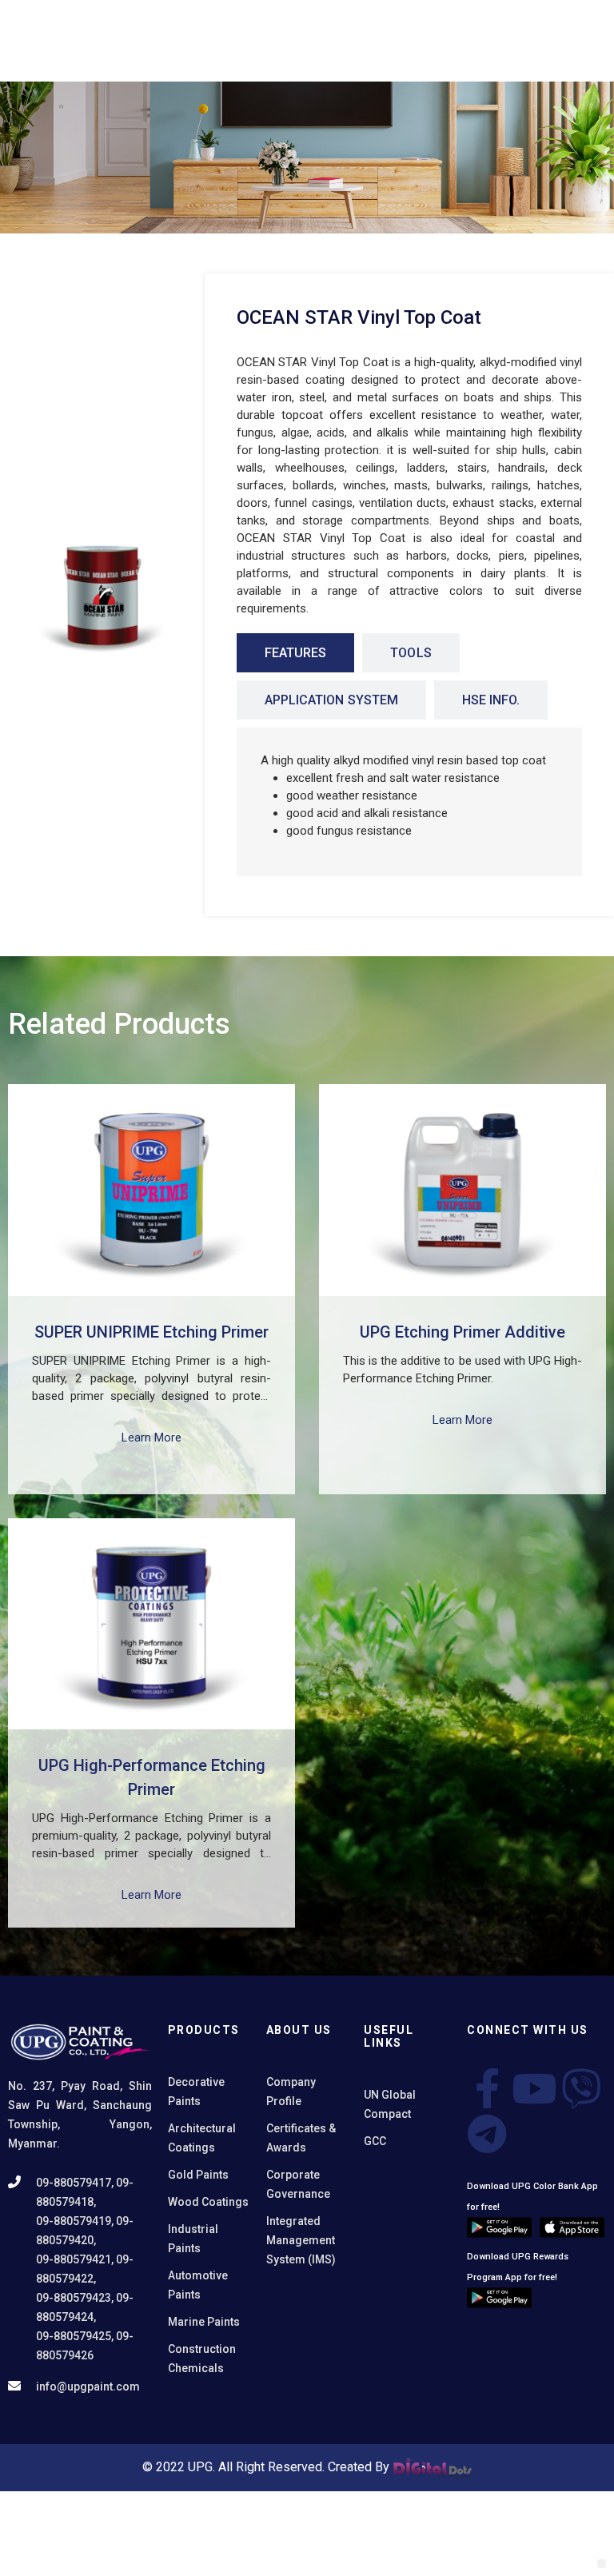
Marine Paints (204, 2322)
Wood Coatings (208, 2202)
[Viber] (581, 2088)
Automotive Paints (198, 2285)
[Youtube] (534, 2088)
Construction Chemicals (202, 2359)
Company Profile (291, 2092)
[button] (602, 2564)
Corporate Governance (298, 2184)
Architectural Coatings (202, 2138)
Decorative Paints (196, 2092)
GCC (375, 2141)
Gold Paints (198, 2175)
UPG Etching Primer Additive (462, 1332)
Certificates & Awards (301, 2138)
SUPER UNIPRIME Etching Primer (152, 1332)
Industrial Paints (193, 2239)
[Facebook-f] (487, 2088)
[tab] (295, 653)
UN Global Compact (390, 2104)
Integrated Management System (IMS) (301, 2240)
